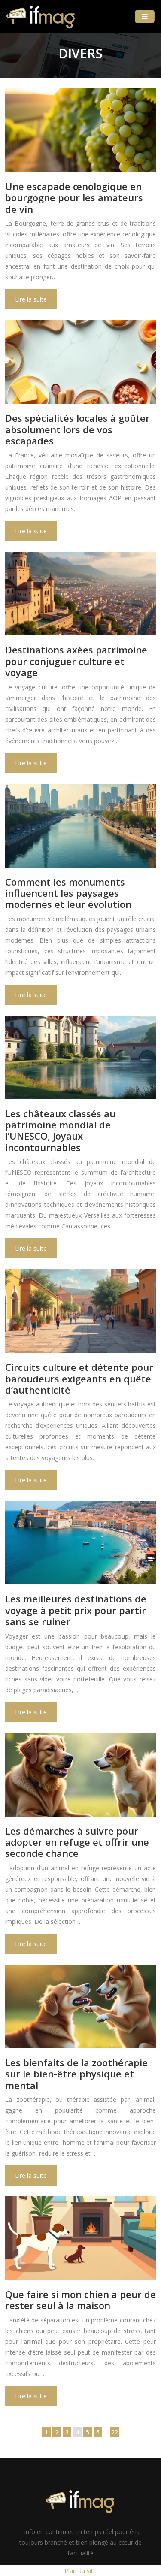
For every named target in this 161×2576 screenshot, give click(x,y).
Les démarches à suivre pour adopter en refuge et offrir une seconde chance (77, 1842)
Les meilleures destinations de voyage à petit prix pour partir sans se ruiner (76, 1610)
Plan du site (80, 2571)
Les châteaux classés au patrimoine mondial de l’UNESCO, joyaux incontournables (60, 1130)
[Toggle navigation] (145, 17)
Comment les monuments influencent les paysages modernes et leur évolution (68, 893)
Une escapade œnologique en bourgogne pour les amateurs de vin (74, 198)
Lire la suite (31, 299)
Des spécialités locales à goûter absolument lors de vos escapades (77, 429)
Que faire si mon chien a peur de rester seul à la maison (80, 2300)
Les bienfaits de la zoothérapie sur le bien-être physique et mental (76, 2074)
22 (115, 2432)
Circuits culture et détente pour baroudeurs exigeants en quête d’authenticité (79, 1378)
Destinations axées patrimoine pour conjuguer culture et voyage (76, 661)
